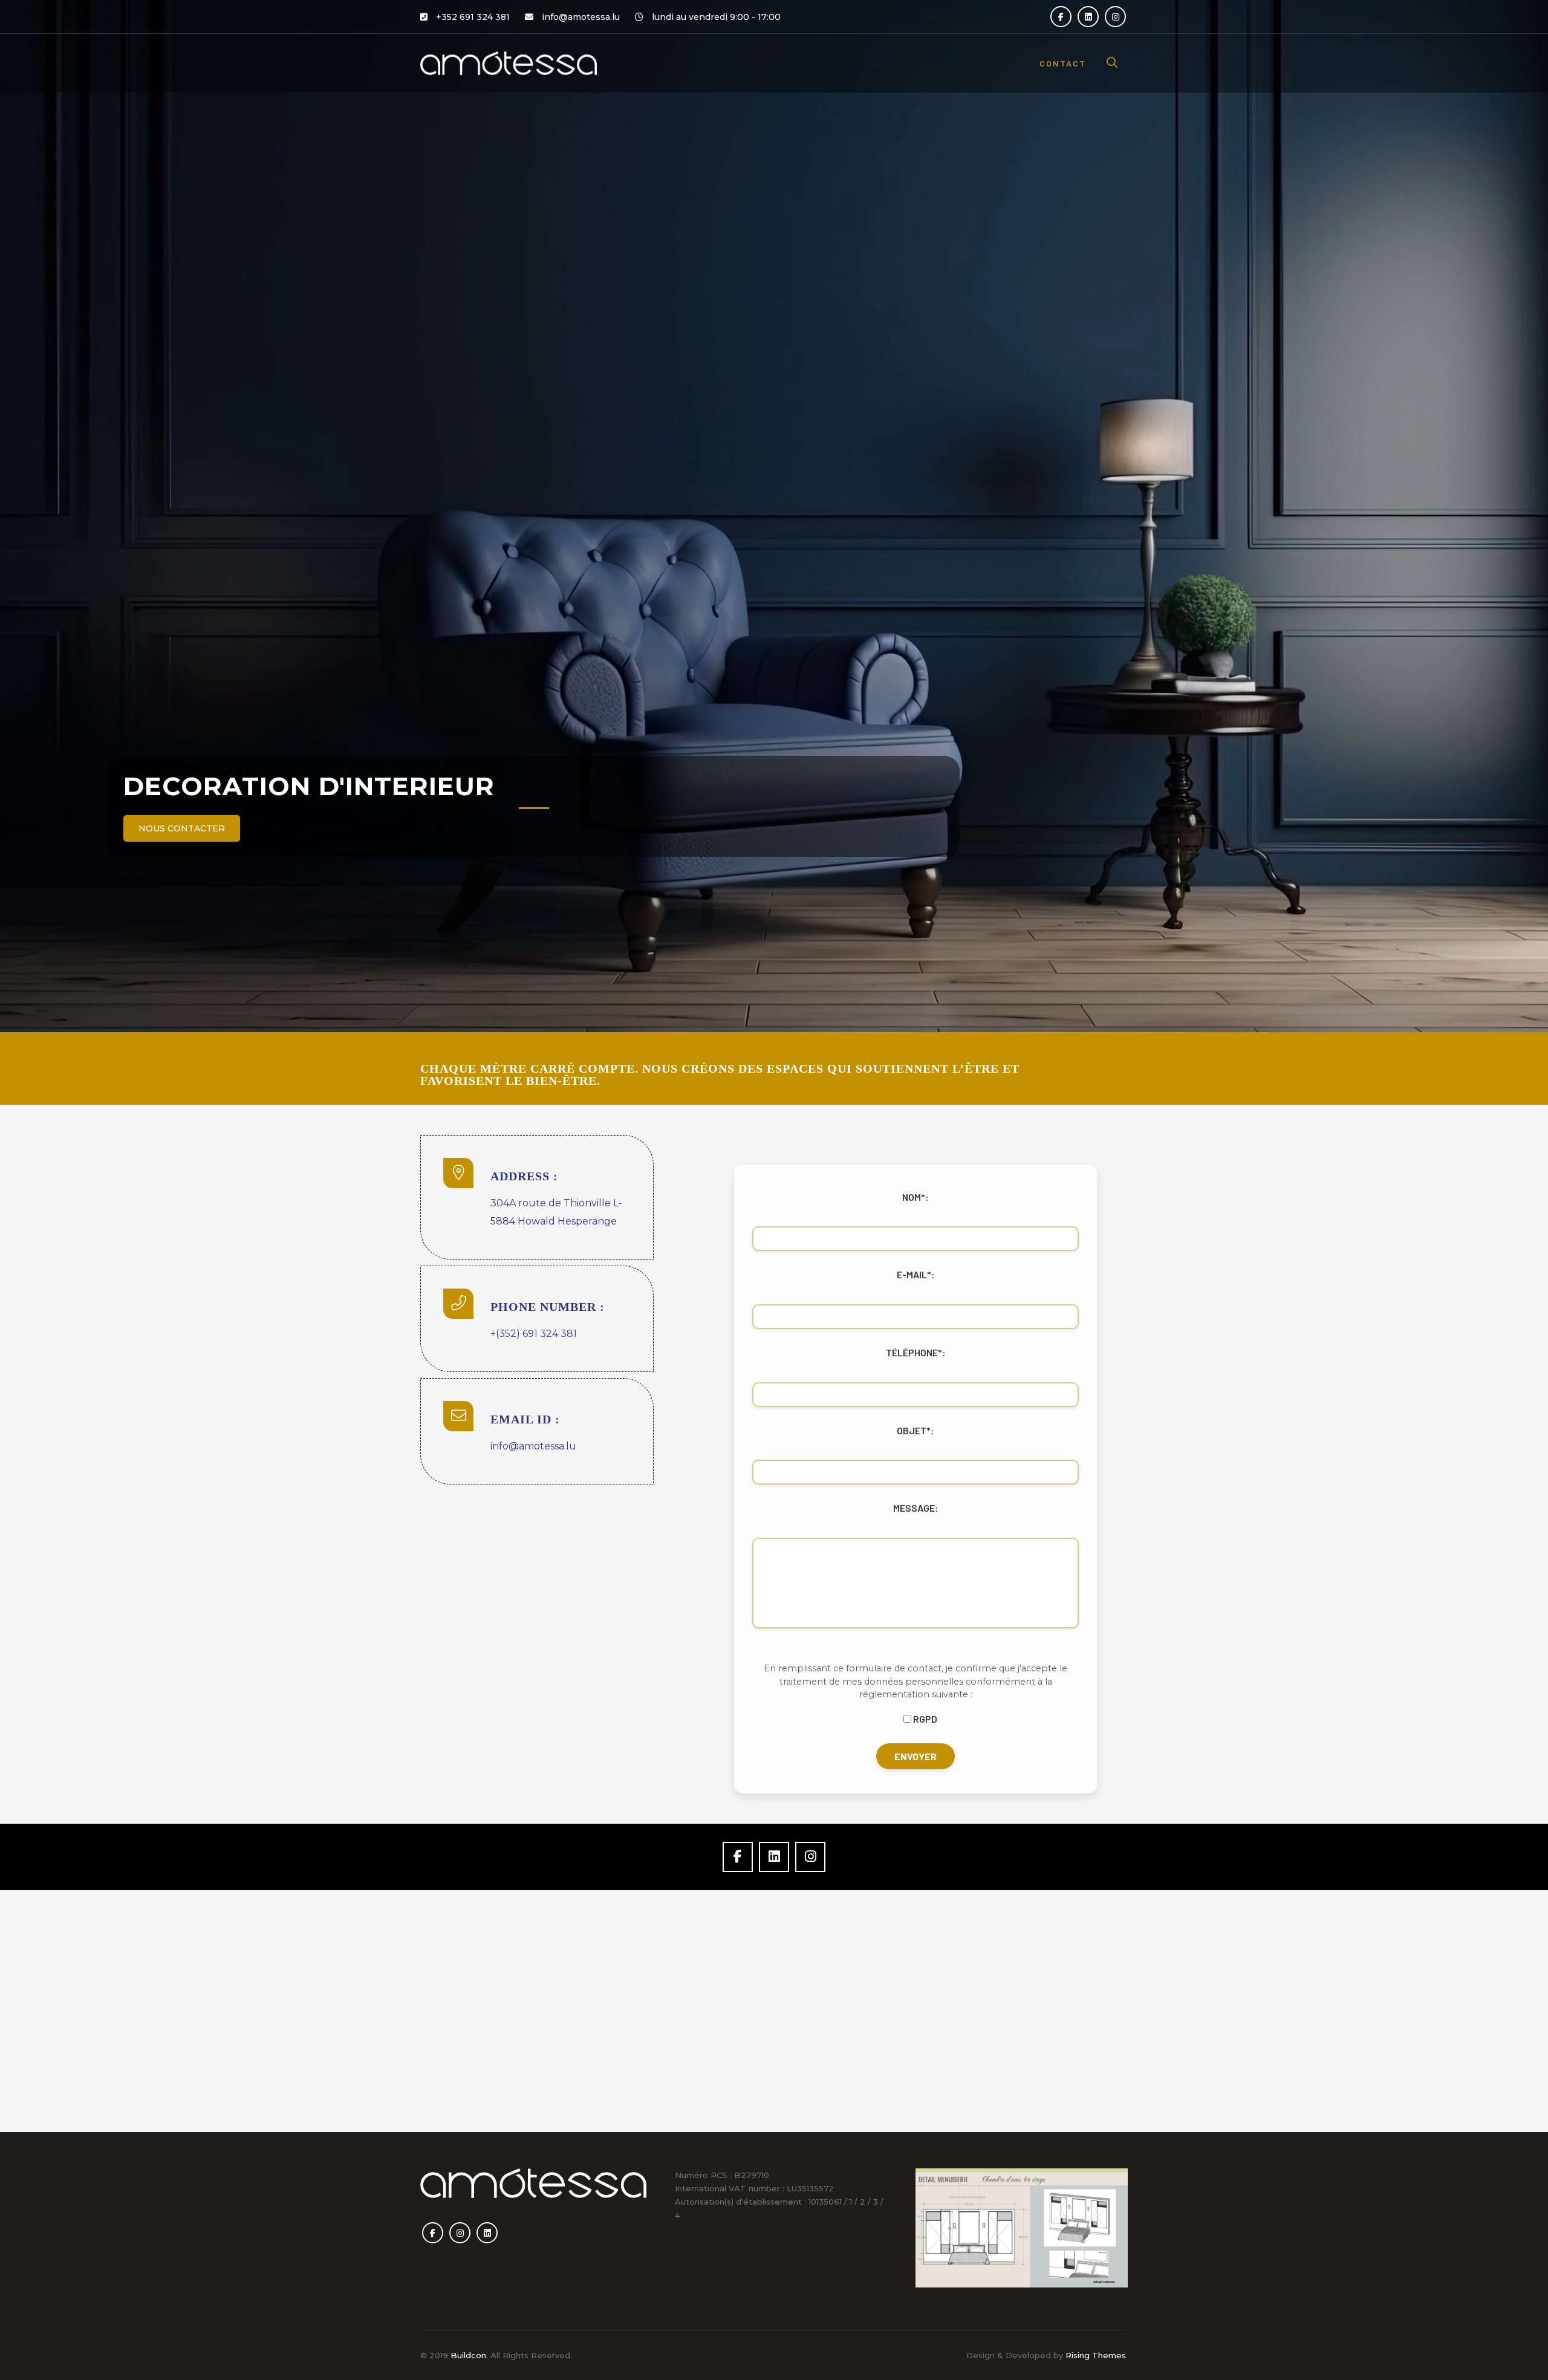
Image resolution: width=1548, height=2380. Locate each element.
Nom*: (915, 1197)
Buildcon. (469, 2355)
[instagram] (1115, 17)
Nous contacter (182, 828)
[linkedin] (1088, 17)
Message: (916, 1508)
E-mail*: (916, 1274)
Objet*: (915, 1430)
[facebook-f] (1061, 17)
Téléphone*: (916, 1352)
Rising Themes (1096, 2355)
